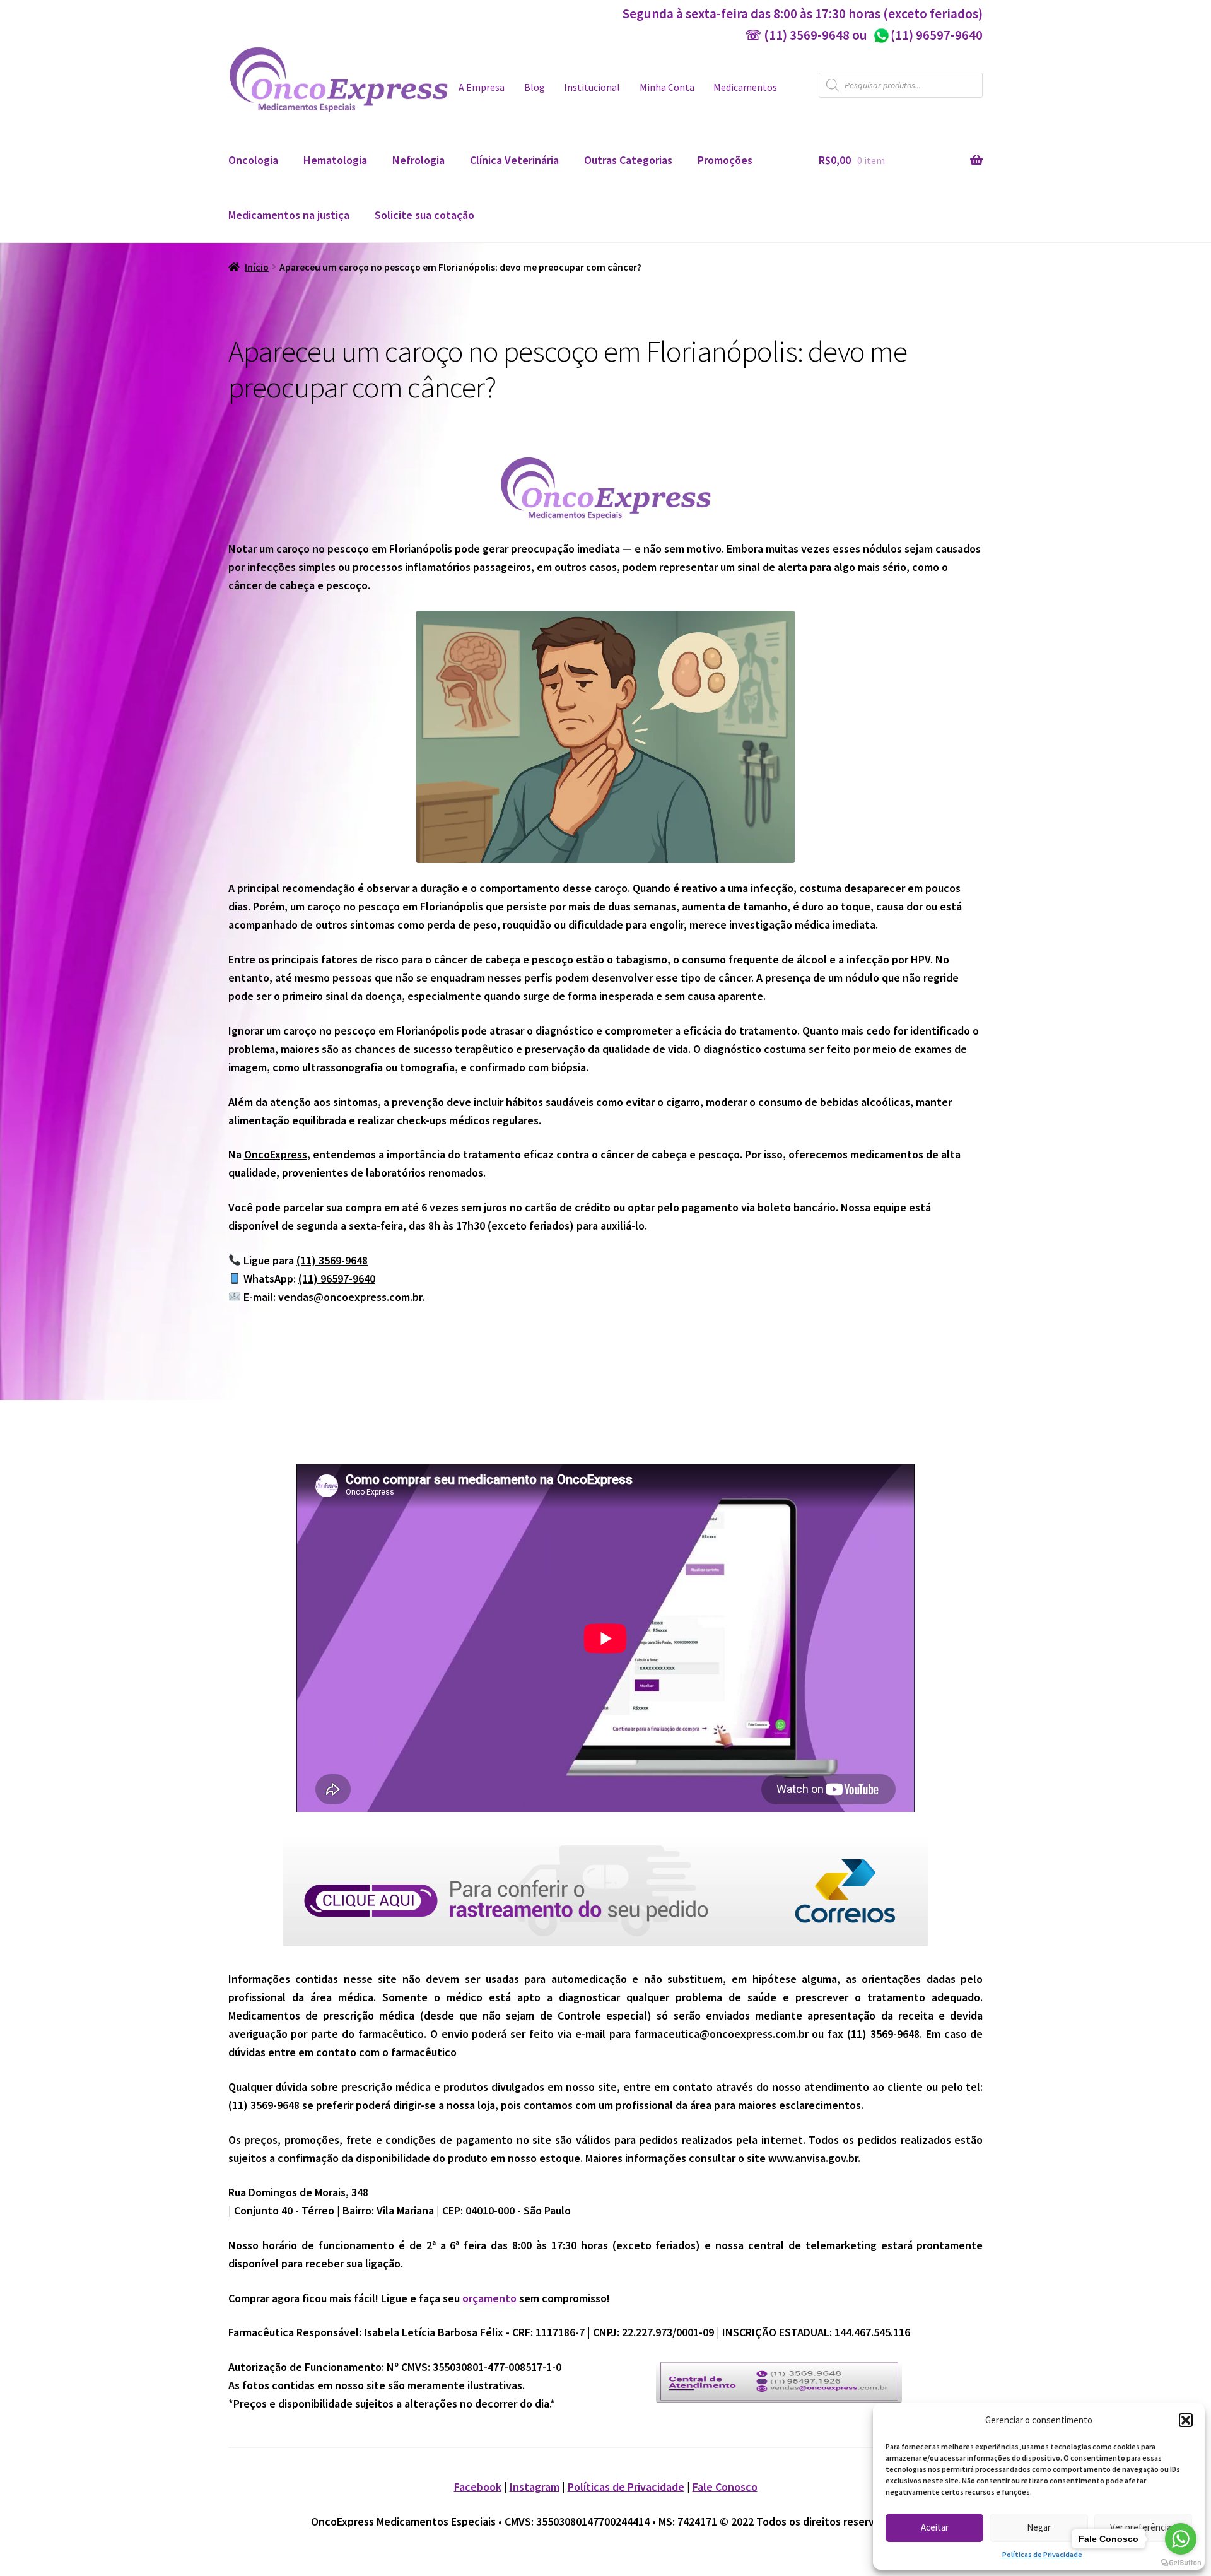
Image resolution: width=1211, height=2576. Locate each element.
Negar (1039, 2527)
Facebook (478, 2487)
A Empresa (482, 87)
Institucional (592, 87)
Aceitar (935, 2527)
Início (257, 267)
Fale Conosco (725, 2487)
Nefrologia (418, 160)
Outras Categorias (628, 160)
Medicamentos (745, 87)
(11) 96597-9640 (927, 35)
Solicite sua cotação (424, 215)
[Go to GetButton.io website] (1181, 2563)
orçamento (489, 2298)
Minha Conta (667, 87)
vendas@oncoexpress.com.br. (351, 1297)
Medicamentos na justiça (289, 215)
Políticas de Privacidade (1042, 2554)
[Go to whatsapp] (1181, 2539)
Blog (535, 87)
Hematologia (335, 160)
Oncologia (253, 160)
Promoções (725, 160)
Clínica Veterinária (514, 160)
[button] (1186, 2420)
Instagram (535, 2487)
